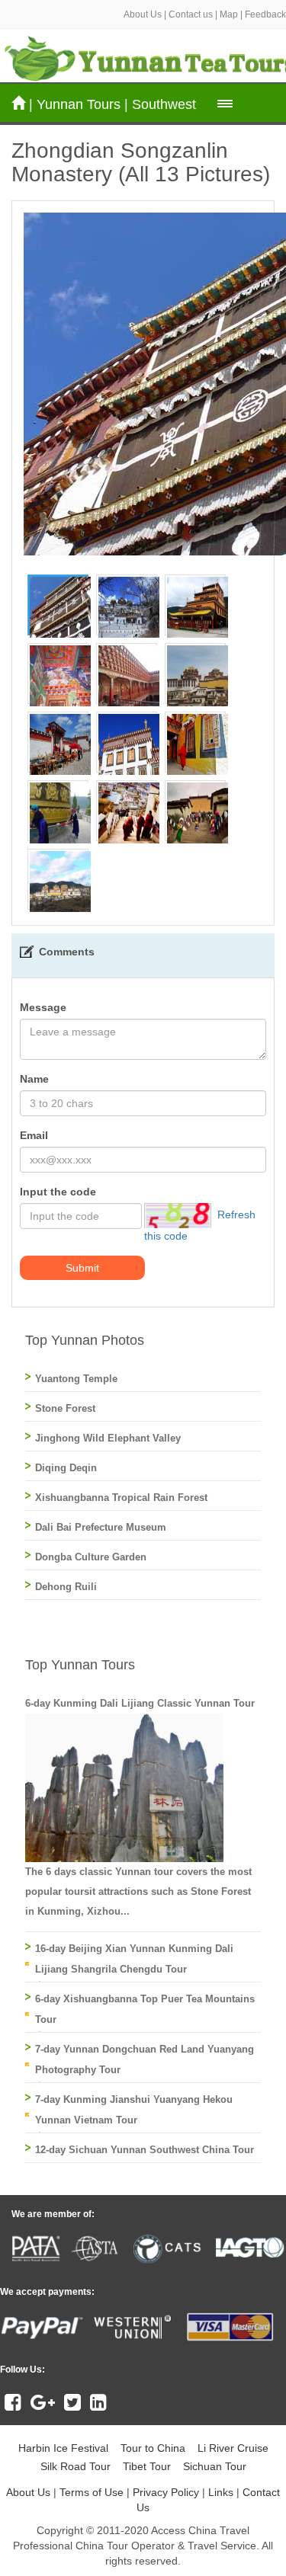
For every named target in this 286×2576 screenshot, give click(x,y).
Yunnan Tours (79, 104)
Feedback (265, 14)
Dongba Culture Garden (91, 1557)
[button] (225, 104)
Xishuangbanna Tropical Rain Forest (121, 1498)
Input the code (58, 1192)
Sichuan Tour (215, 2466)
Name (34, 1079)
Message (43, 1007)
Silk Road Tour (76, 2466)
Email (34, 1135)
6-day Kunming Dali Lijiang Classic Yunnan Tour (140, 1703)
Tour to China (153, 2448)
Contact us (191, 14)
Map (229, 14)
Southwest (164, 104)
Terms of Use (92, 2492)
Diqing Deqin (66, 1468)
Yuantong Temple (76, 1379)
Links (221, 2492)
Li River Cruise (233, 2448)
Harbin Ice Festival (63, 2448)
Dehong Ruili (66, 1587)
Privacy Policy (166, 2492)
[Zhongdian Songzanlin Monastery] (60, 606)
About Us (143, 14)
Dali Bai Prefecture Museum (101, 1527)
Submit (82, 1268)
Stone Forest (65, 1408)
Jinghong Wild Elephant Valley (108, 1438)
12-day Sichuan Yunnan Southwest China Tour (145, 2150)
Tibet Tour (147, 2466)
